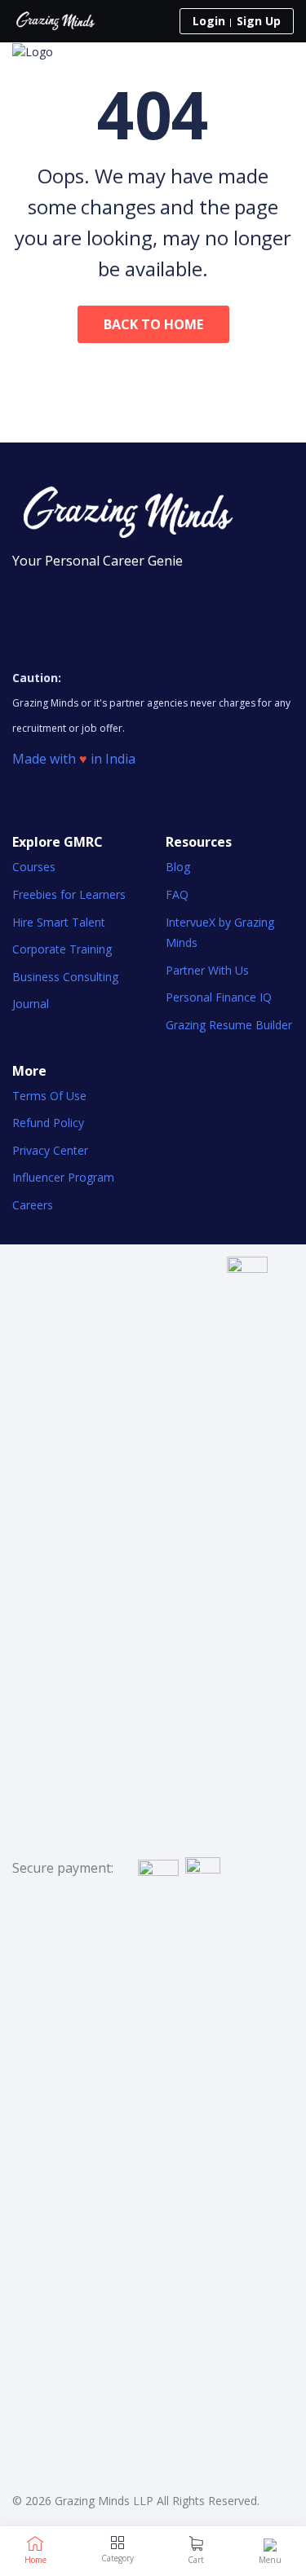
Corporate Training (62, 949)
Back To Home (153, 324)
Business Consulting (65, 977)
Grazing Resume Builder (229, 1025)
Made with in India (74, 759)
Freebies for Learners (69, 894)
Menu (270, 2560)
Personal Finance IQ (219, 997)
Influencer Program (63, 1177)
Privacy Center (50, 1150)
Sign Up (259, 21)
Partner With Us (207, 970)
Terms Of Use (49, 1096)
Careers (33, 1205)
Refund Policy (48, 1123)
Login (209, 21)
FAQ (177, 894)
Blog (178, 867)
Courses (34, 867)
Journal (31, 1004)
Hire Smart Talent (59, 922)
